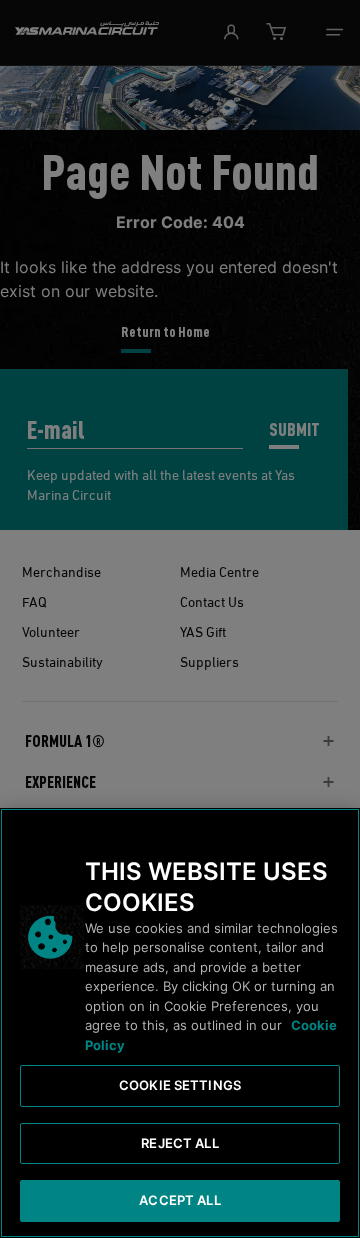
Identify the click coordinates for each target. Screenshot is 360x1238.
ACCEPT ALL (179, 1200)
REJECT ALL (179, 1143)
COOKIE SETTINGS (180, 1085)
